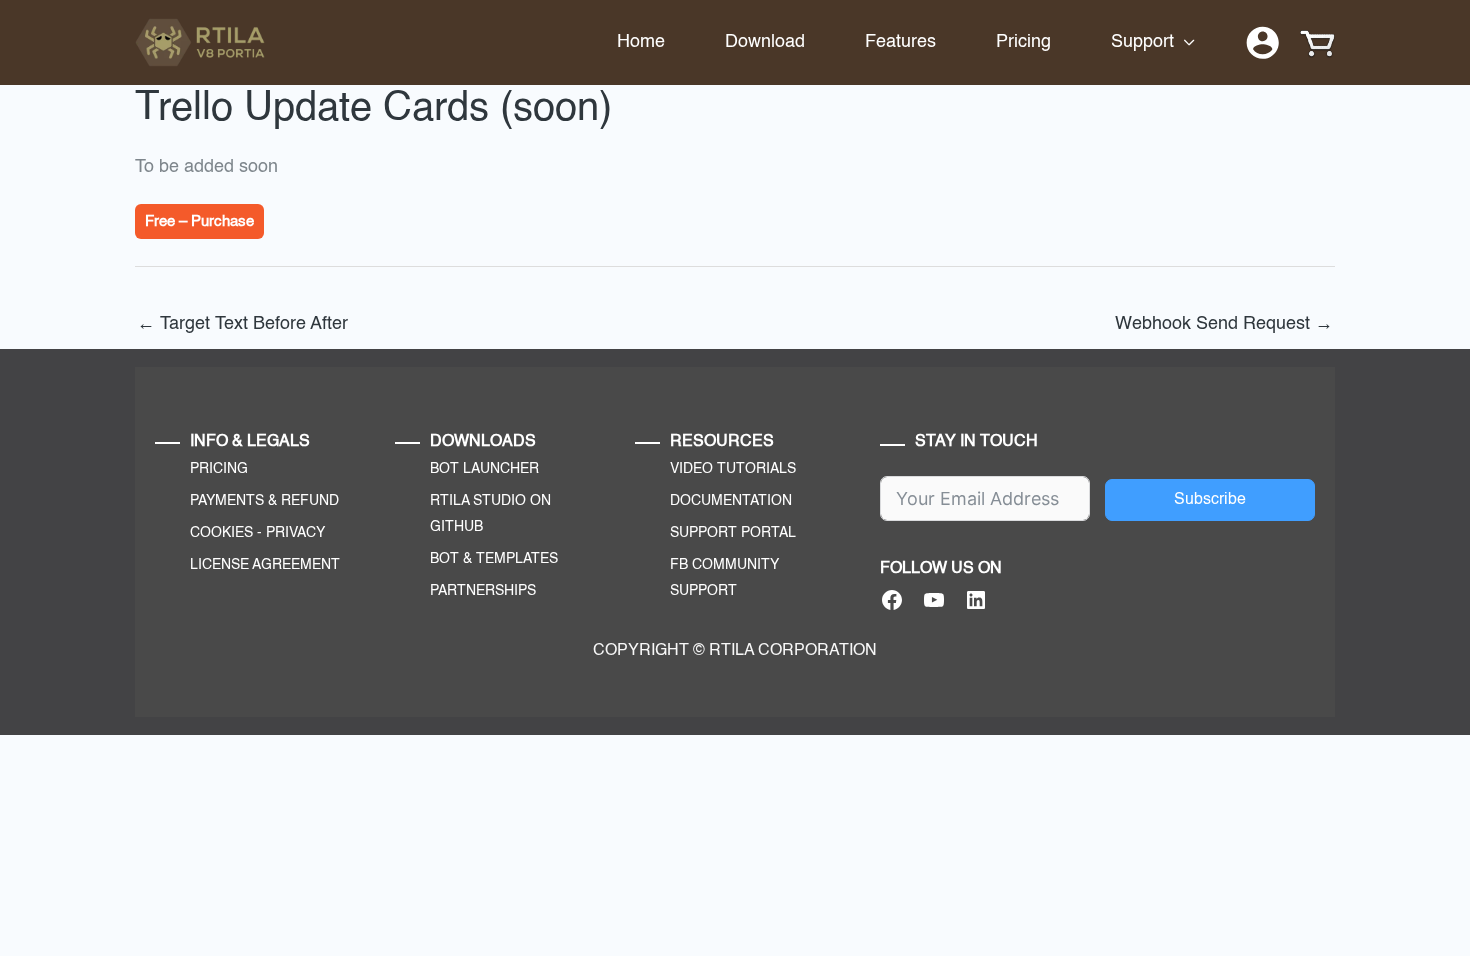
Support (1142, 42)
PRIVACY (295, 533)
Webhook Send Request (1224, 324)
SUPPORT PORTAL (733, 533)
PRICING (219, 469)
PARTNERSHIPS (483, 591)
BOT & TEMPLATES (494, 559)
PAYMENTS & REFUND (264, 501)
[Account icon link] (1262, 42)
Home (641, 42)
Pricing (1023, 42)
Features (900, 42)
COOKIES (221, 533)
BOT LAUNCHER (484, 469)
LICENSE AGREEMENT (265, 565)
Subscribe (1210, 500)
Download (765, 42)
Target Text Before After (242, 324)
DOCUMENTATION (731, 501)
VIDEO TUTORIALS (733, 469)
